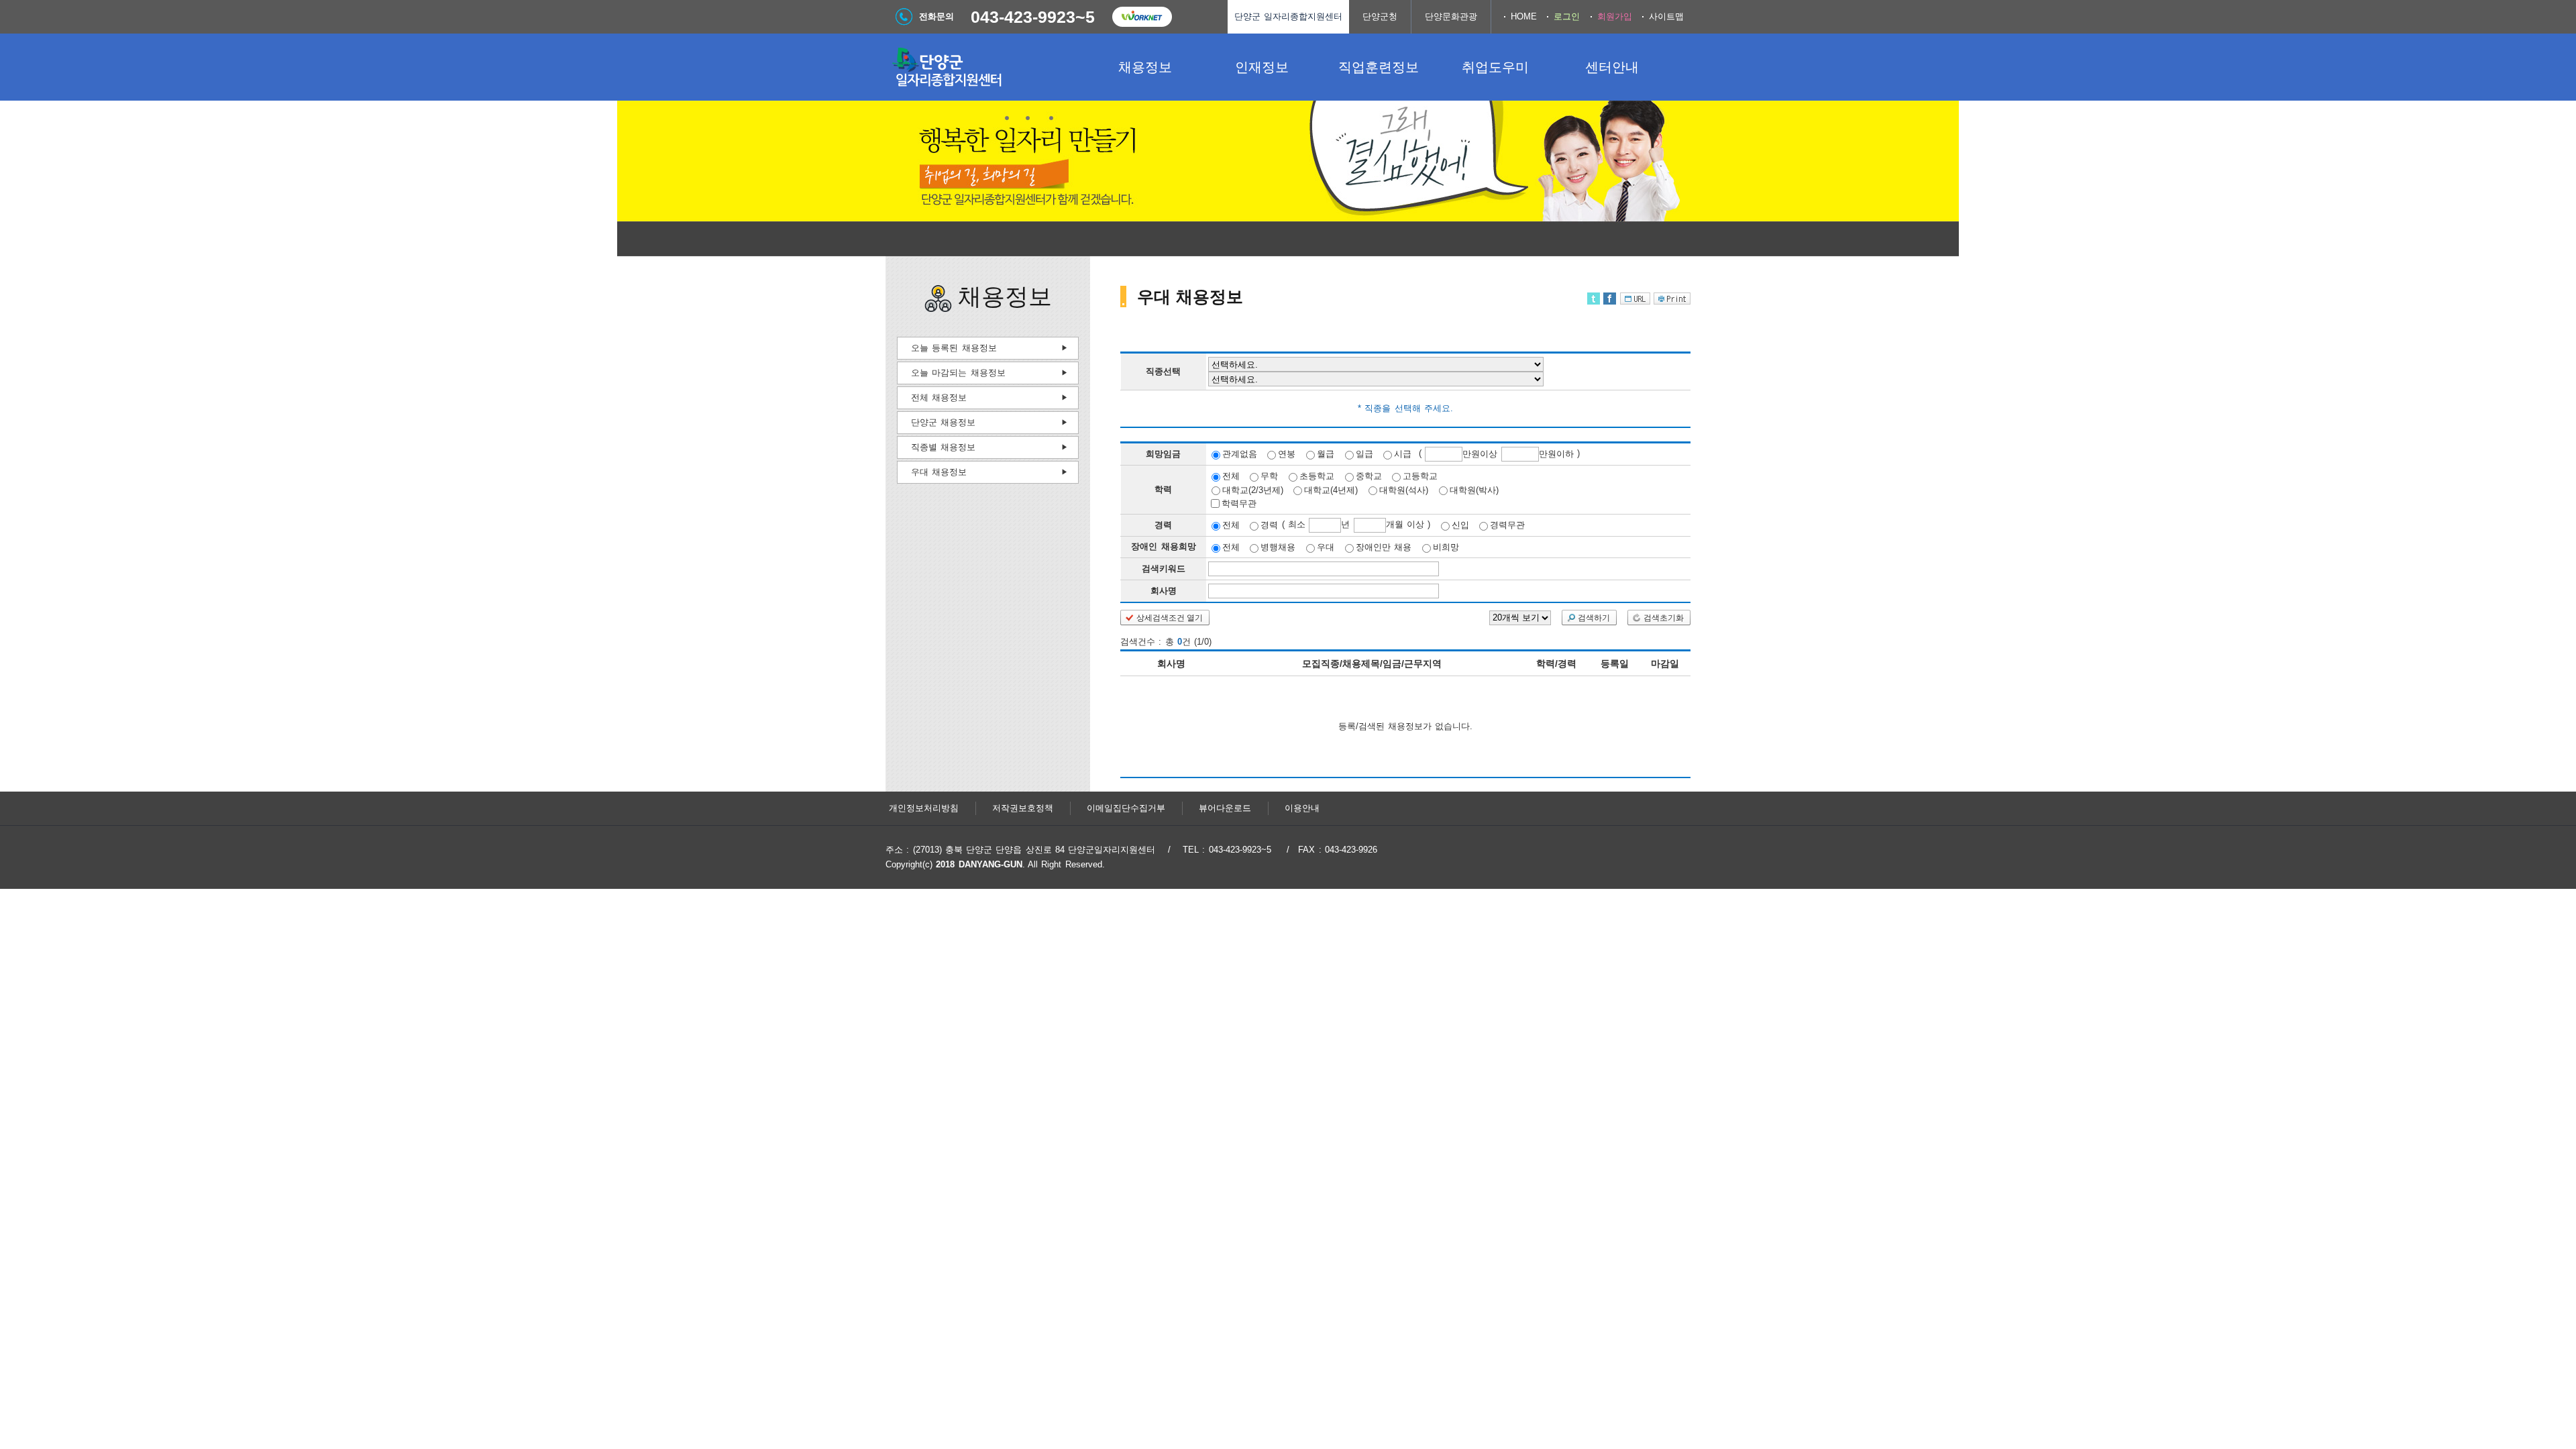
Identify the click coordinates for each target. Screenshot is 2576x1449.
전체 (1231, 476)
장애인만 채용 (1384, 547)
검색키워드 (1164, 569)
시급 (1403, 454)
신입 (1460, 525)
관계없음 (1240, 454)
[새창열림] (1142, 17)
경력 (1269, 525)
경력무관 (1507, 525)
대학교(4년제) (1331, 489)
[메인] (986, 67)
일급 (1364, 454)
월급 (1326, 454)
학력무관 (1239, 503)
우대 (1326, 547)
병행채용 (1278, 547)
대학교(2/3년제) (1253, 489)
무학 (1269, 476)
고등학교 (1420, 476)
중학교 (1369, 476)
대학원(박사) (1474, 489)
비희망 (1446, 547)
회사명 (1164, 591)
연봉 (1287, 454)
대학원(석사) (1404, 489)
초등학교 (1317, 476)
